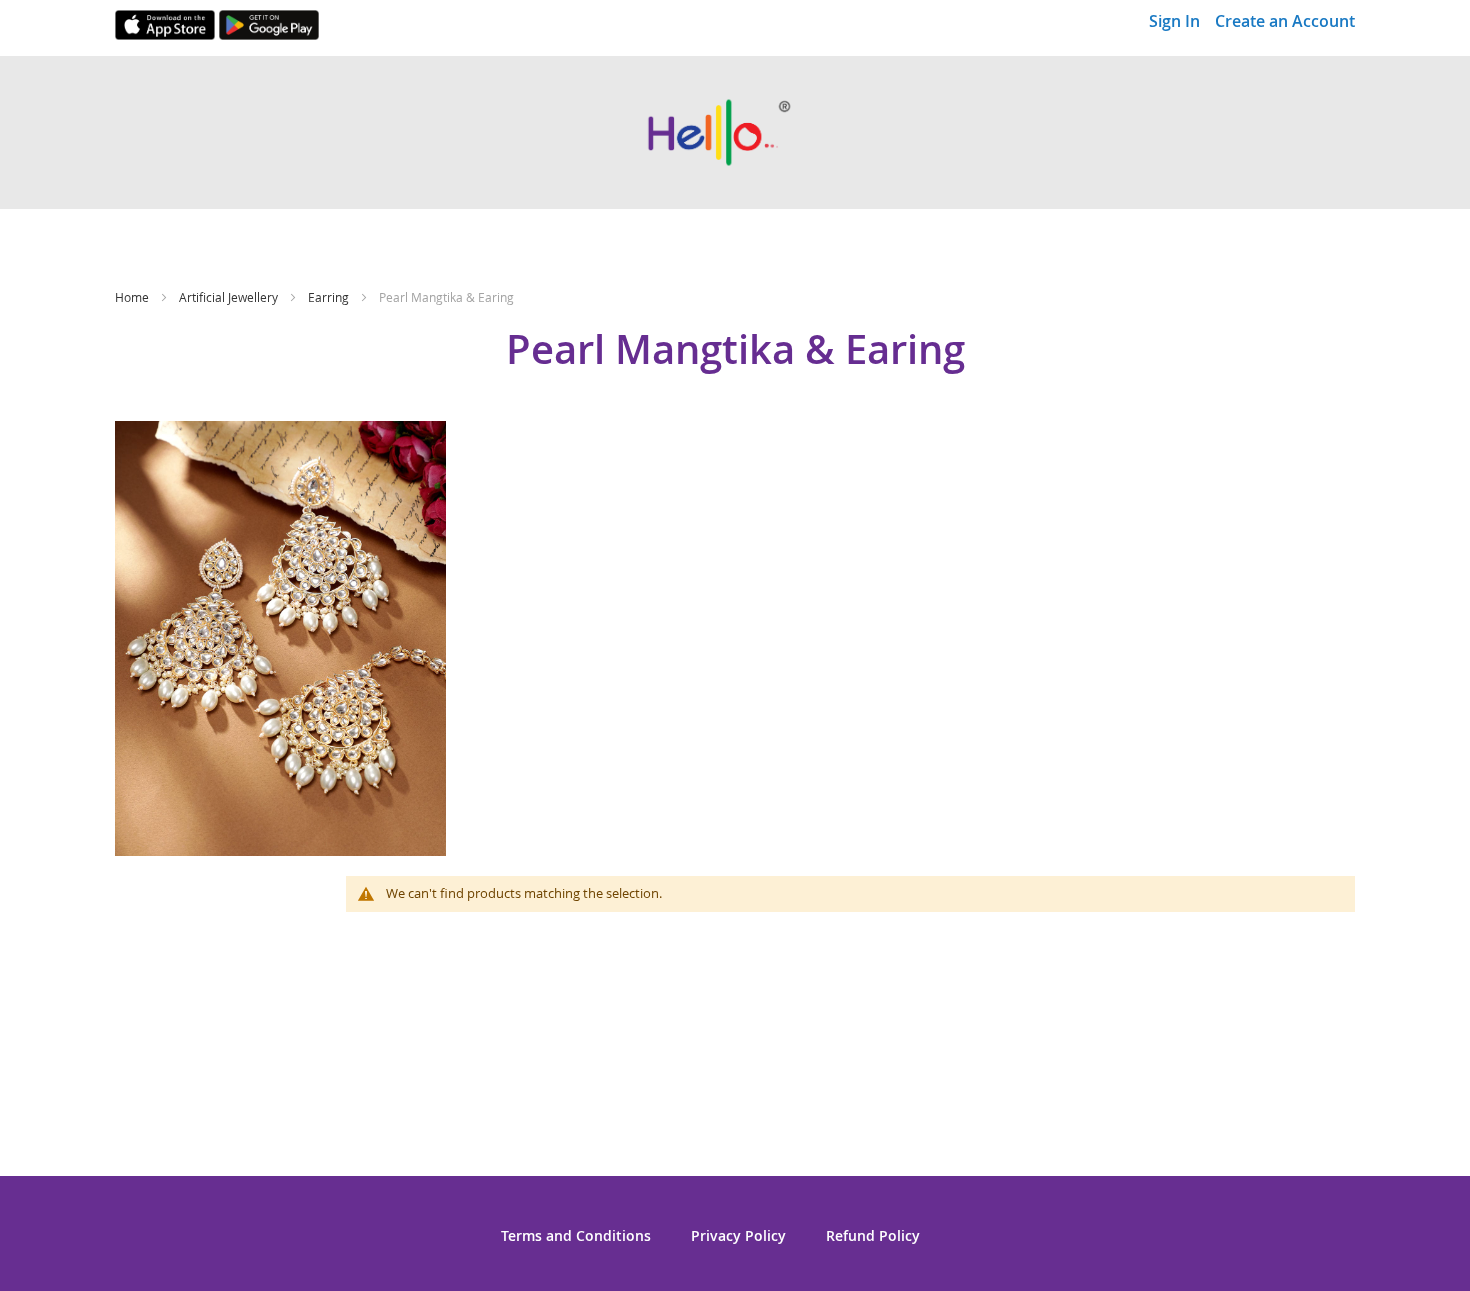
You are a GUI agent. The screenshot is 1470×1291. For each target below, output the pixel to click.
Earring (330, 297)
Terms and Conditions (576, 1235)
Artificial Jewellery (230, 297)
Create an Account (1285, 21)
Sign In (1174, 21)
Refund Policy (873, 1235)
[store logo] (735, 132)
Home (133, 297)
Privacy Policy (738, 1235)
